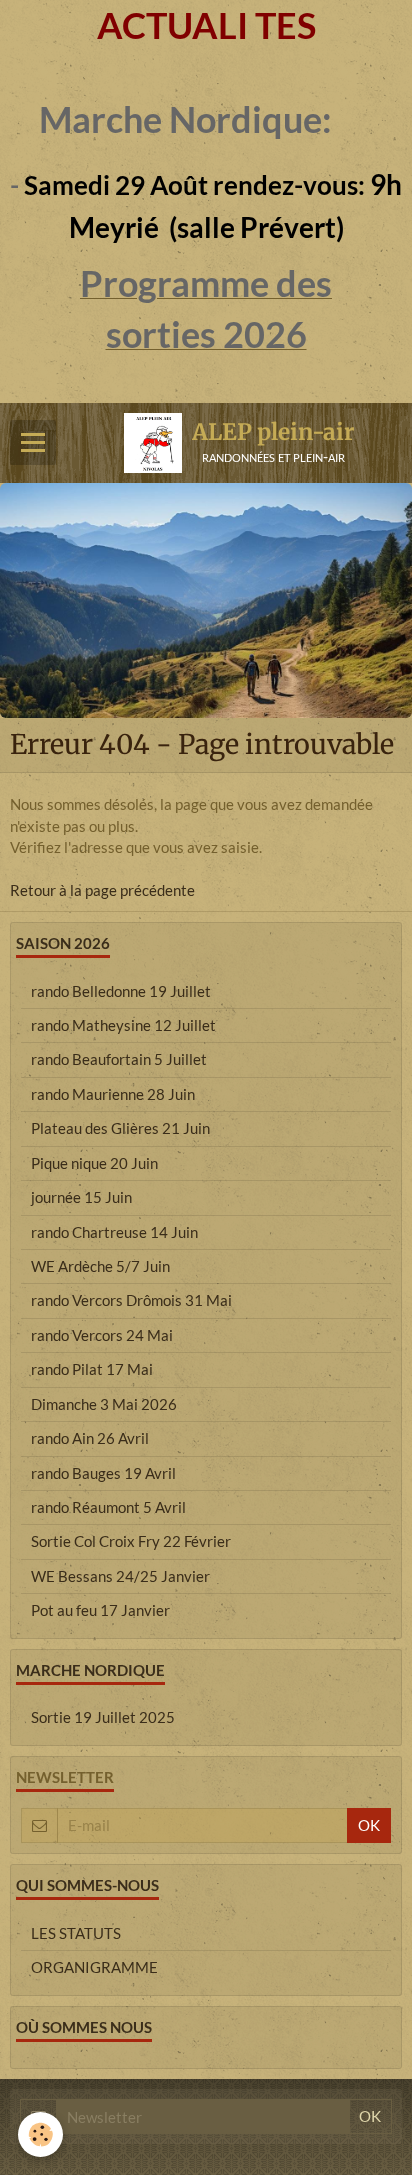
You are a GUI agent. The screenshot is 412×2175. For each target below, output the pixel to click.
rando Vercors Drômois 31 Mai (131, 1300)
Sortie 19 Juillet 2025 (103, 1717)
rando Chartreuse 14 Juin (114, 1232)
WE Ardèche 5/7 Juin (100, 1266)
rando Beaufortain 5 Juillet (119, 1059)
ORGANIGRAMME (94, 1967)
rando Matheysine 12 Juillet (123, 1025)
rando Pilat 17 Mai (92, 1369)
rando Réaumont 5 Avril (108, 1507)
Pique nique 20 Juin (94, 1163)
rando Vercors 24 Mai (102, 1335)
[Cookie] (40, 2134)
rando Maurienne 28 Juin (113, 1094)
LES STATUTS (76, 1933)
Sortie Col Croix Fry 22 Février (131, 1541)
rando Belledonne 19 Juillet (121, 991)
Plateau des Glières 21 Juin (120, 1128)
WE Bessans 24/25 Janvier (120, 1576)
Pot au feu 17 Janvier (100, 1610)
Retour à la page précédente (102, 890)
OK (369, 1825)
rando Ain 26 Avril (90, 1438)
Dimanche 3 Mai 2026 (104, 1404)
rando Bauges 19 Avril (103, 1473)
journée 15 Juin (81, 1197)
